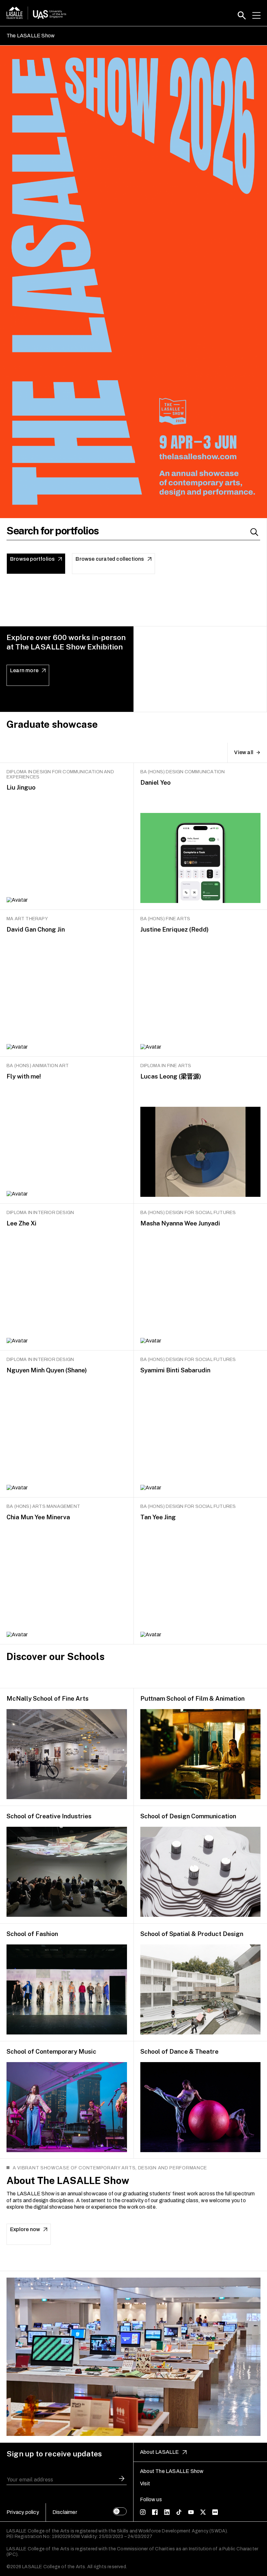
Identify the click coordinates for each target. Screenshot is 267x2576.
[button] (242, 15)
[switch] (120, 2511)
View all (244, 752)
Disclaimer (65, 2512)
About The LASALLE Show (172, 2471)
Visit (145, 2484)
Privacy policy (23, 2512)
